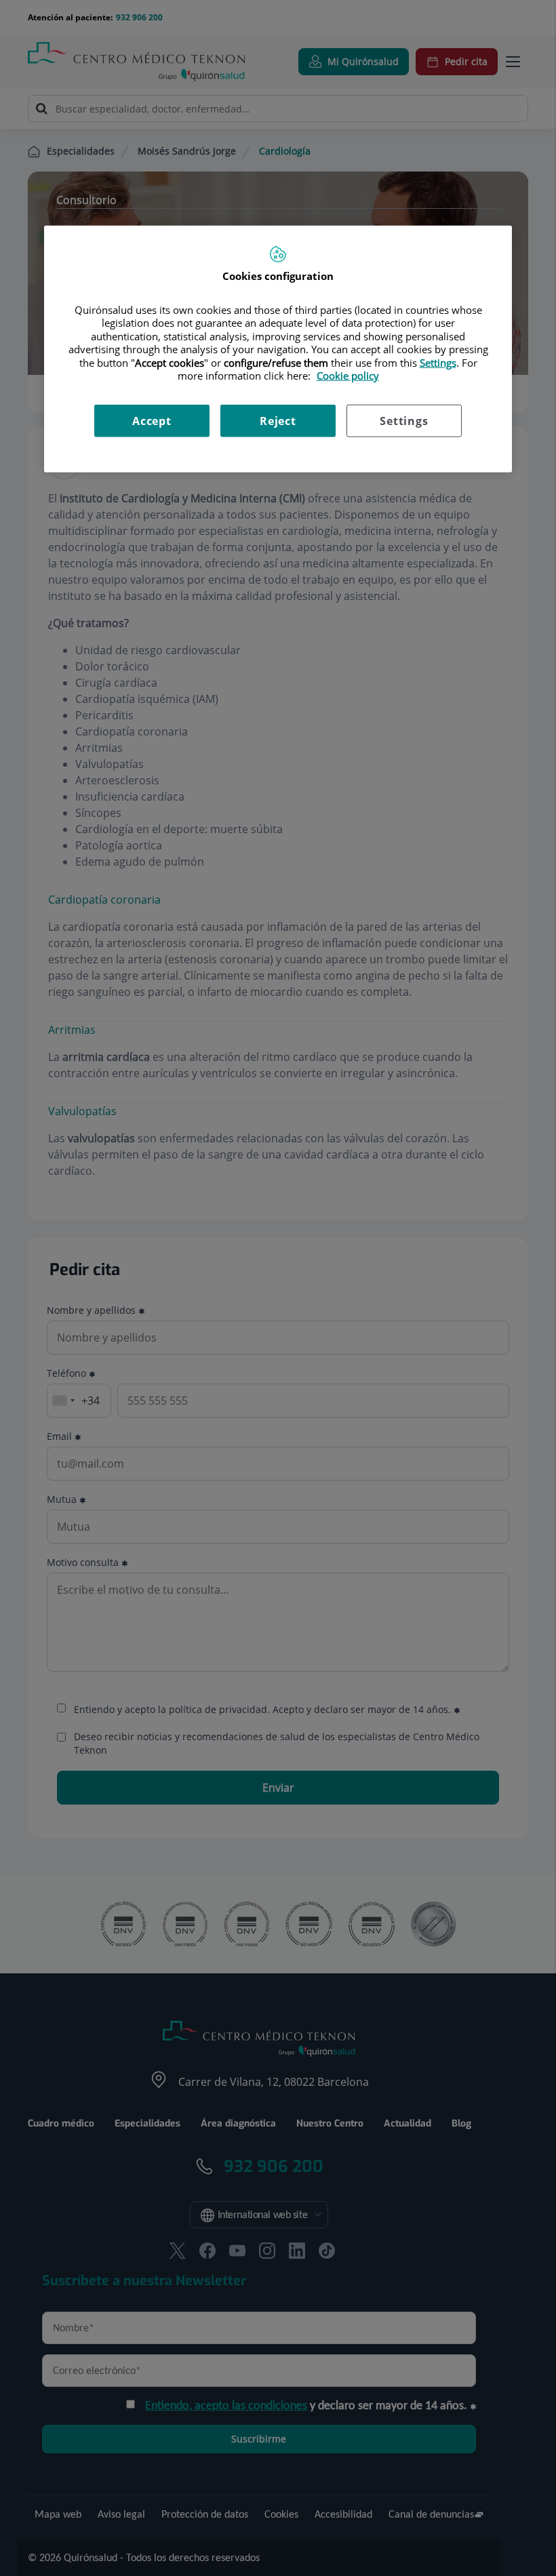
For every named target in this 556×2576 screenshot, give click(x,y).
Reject (278, 420)
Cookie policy (348, 376)
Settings (404, 420)
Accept (152, 420)
